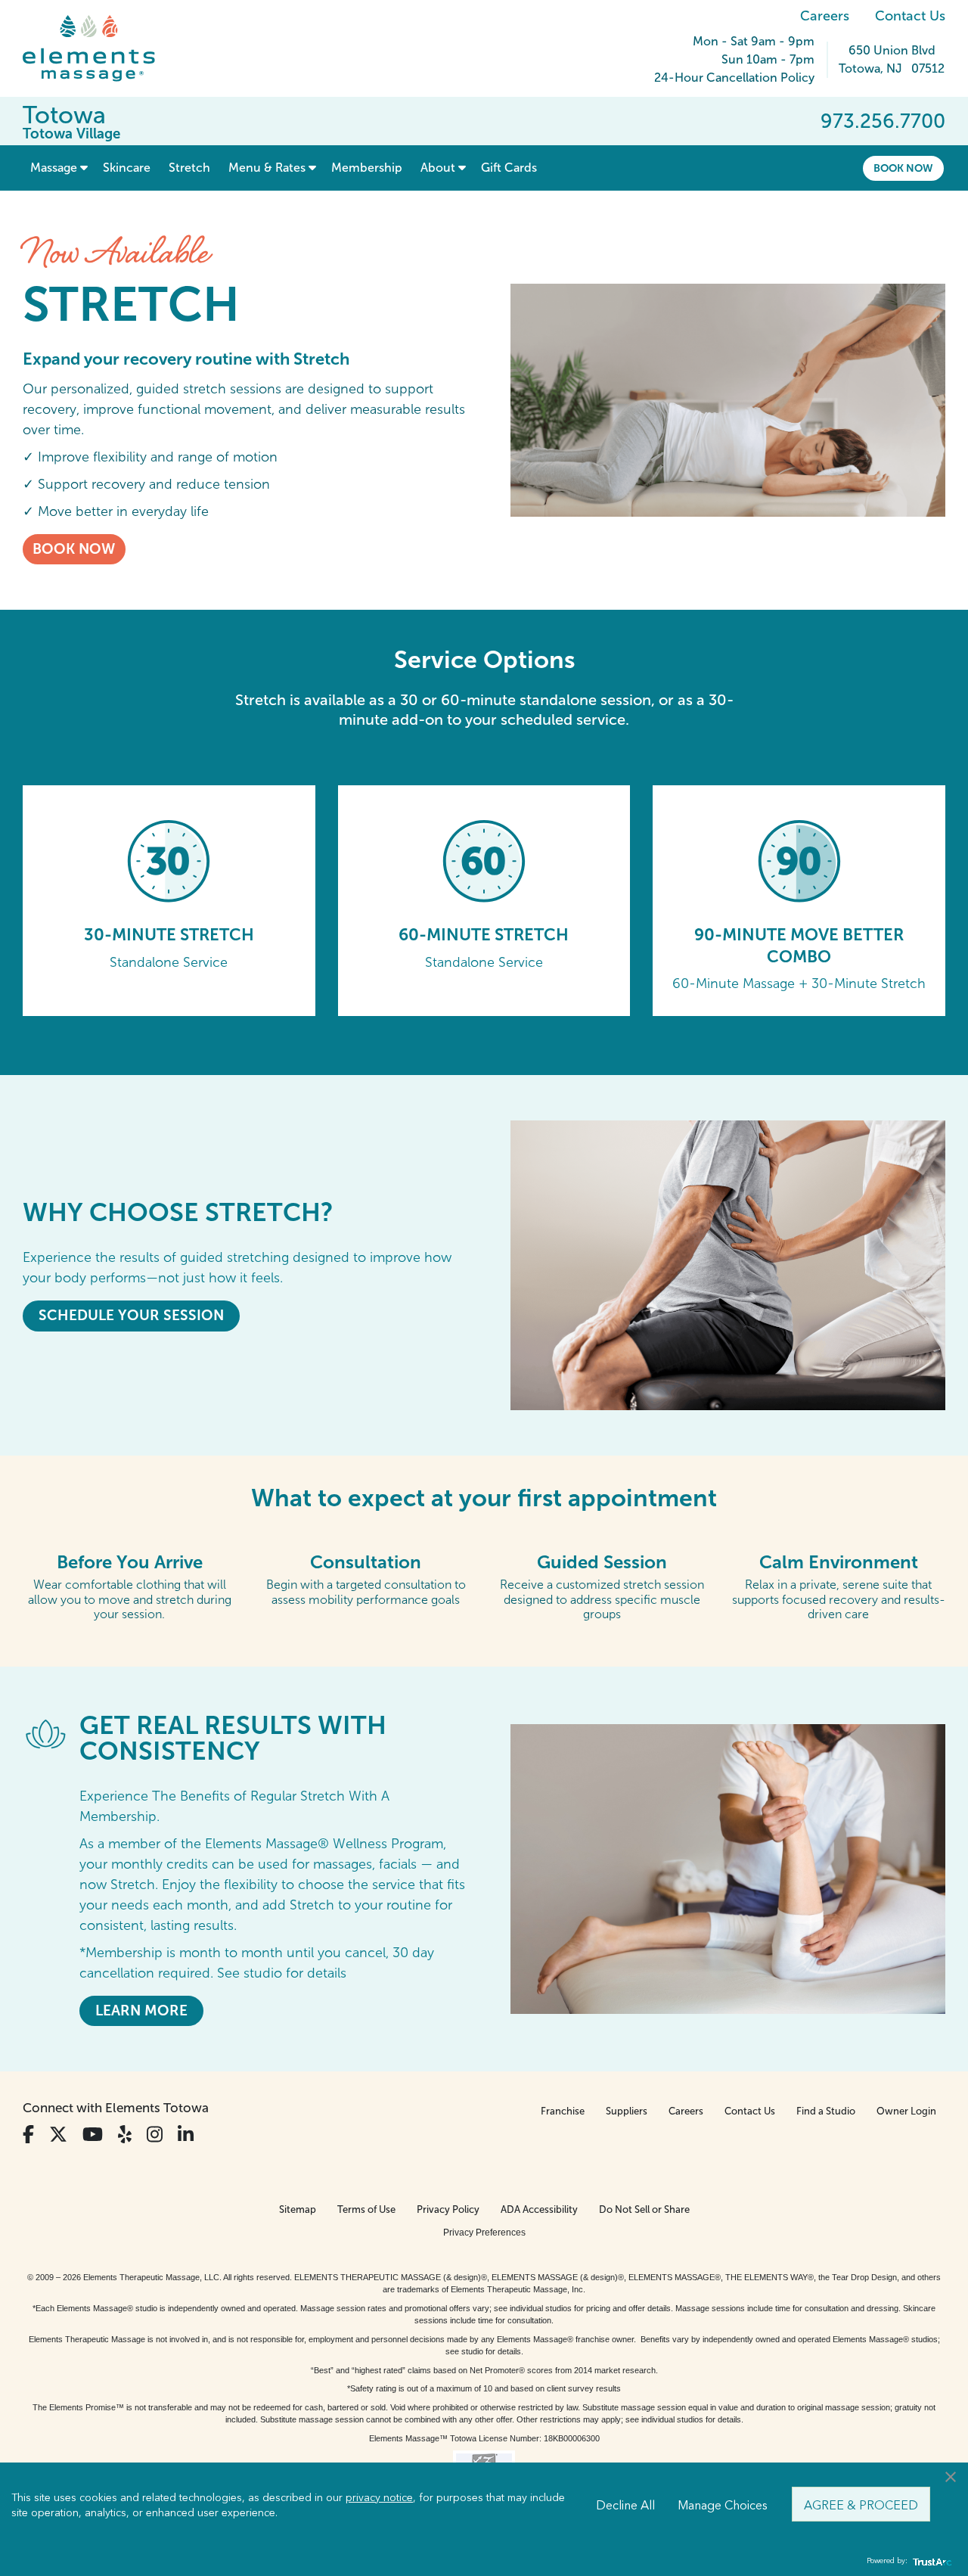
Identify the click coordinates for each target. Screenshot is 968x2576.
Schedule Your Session (131, 1315)
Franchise (563, 2111)
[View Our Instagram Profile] (155, 2135)
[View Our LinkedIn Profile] (186, 2135)
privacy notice (379, 2497)
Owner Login (906, 2111)
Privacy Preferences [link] (484, 2233)
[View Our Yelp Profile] (125, 2135)
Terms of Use (366, 2209)
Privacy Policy (448, 2209)
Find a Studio (826, 2111)
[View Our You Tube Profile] (93, 2135)
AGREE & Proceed (861, 2504)
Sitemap (298, 2209)
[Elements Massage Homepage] (100, 48)
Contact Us (910, 16)
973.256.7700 (883, 121)
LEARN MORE (141, 2010)
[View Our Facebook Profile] (28, 2135)
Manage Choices (723, 2504)
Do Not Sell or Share (644, 2209)
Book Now (903, 168)
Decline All (625, 2504)
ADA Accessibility (539, 2209)
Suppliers (627, 2111)
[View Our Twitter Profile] (58, 2135)
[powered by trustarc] (930, 2561)
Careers (825, 16)
